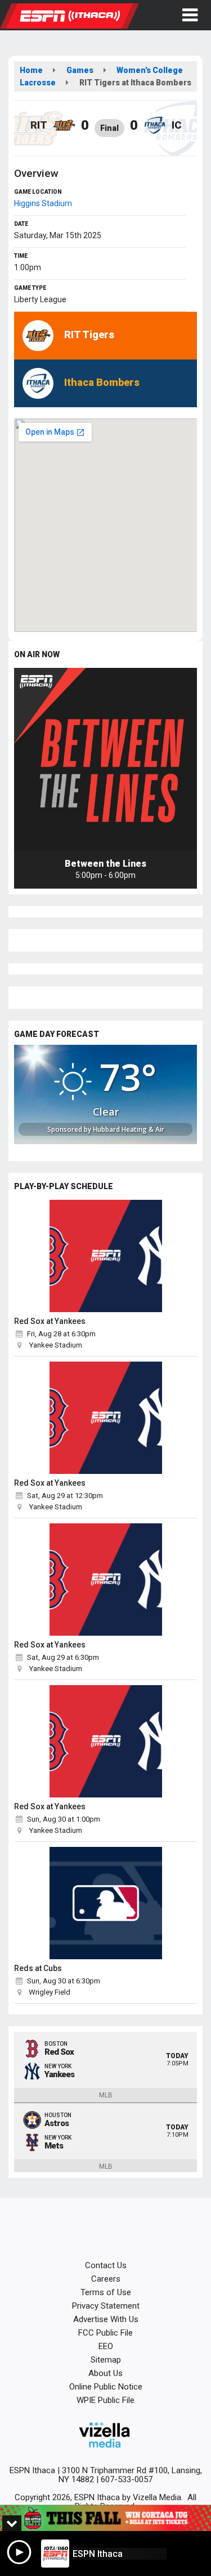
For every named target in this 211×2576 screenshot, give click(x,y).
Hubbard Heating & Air (129, 1129)
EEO (106, 2346)
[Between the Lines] (105, 759)
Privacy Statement (106, 2306)
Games (80, 70)
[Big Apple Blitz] (105, 2518)
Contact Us (106, 2265)
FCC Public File (105, 2333)
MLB (106, 2095)
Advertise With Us (106, 2319)
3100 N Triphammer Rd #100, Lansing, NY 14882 (130, 2475)
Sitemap (106, 2360)
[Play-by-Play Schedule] (105, 1256)
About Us (105, 2373)
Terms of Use (106, 2292)
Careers (106, 2279)
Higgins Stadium (43, 203)
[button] (190, 15)
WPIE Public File (105, 2400)
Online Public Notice (106, 2387)
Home (31, 70)
